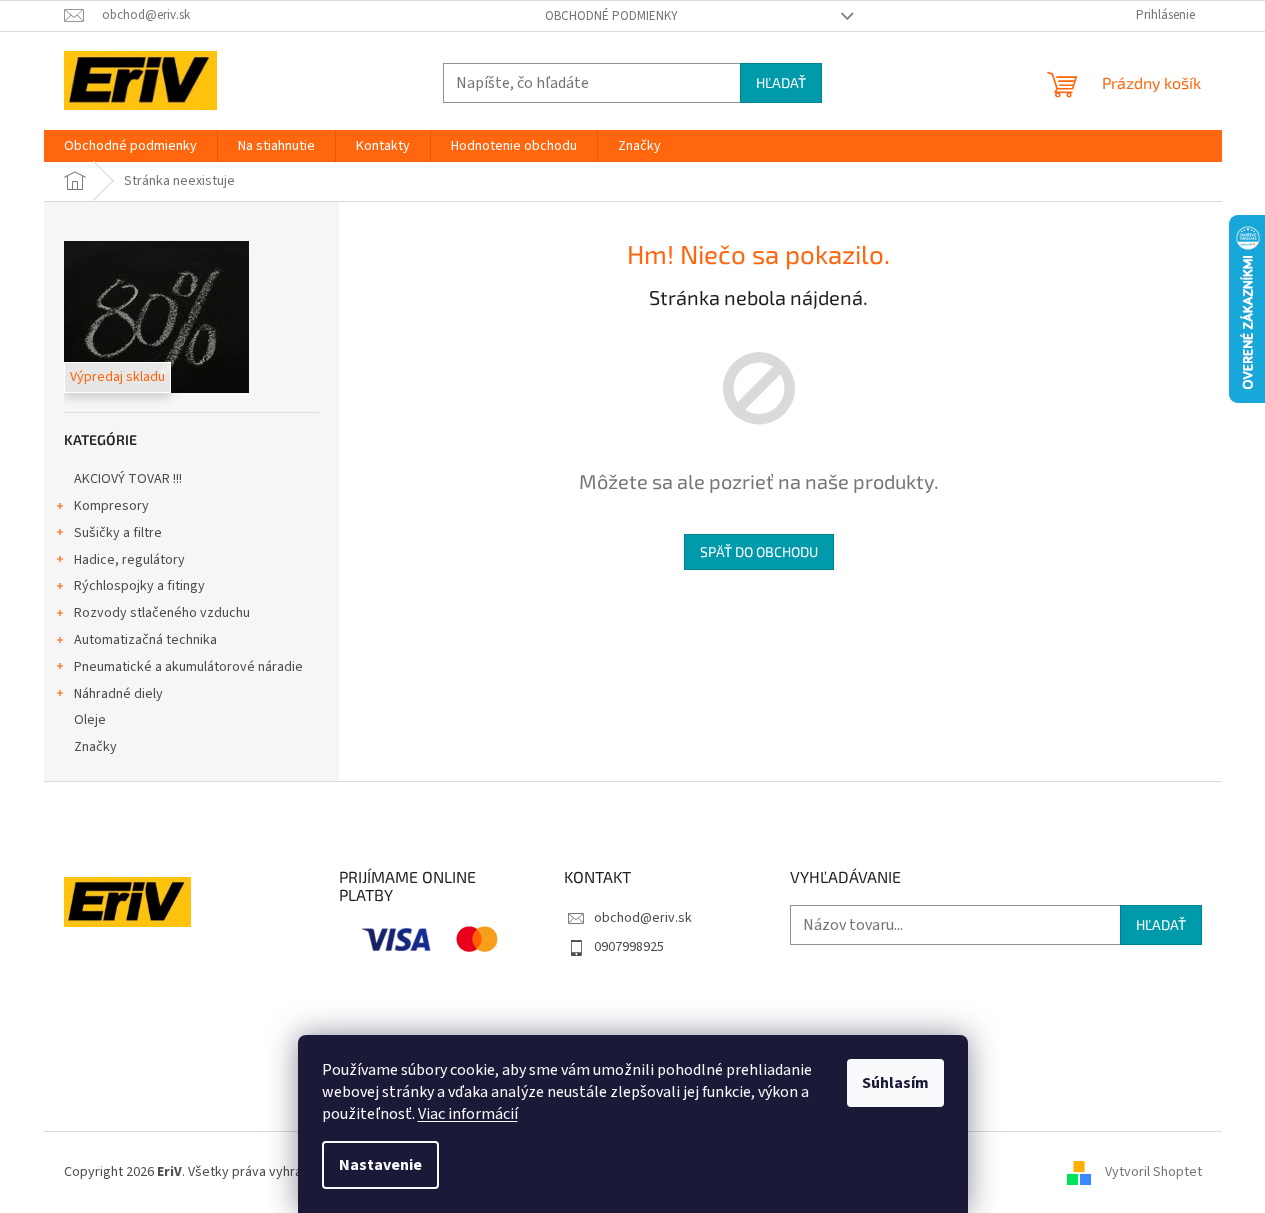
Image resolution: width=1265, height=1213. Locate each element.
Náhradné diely (118, 694)
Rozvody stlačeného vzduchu (162, 613)
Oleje (90, 720)
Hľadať (781, 82)
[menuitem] (130, 146)
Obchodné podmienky (611, 16)
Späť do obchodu (759, 551)
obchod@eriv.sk (643, 918)
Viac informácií (468, 1114)
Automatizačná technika (145, 640)
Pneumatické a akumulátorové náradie (188, 667)
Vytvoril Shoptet (1153, 1172)
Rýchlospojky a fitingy (139, 586)
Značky (95, 747)
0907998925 (629, 947)
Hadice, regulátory (129, 560)
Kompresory (111, 506)
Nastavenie (380, 1165)
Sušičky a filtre (118, 533)
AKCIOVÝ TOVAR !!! (128, 479)
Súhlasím (895, 1083)
